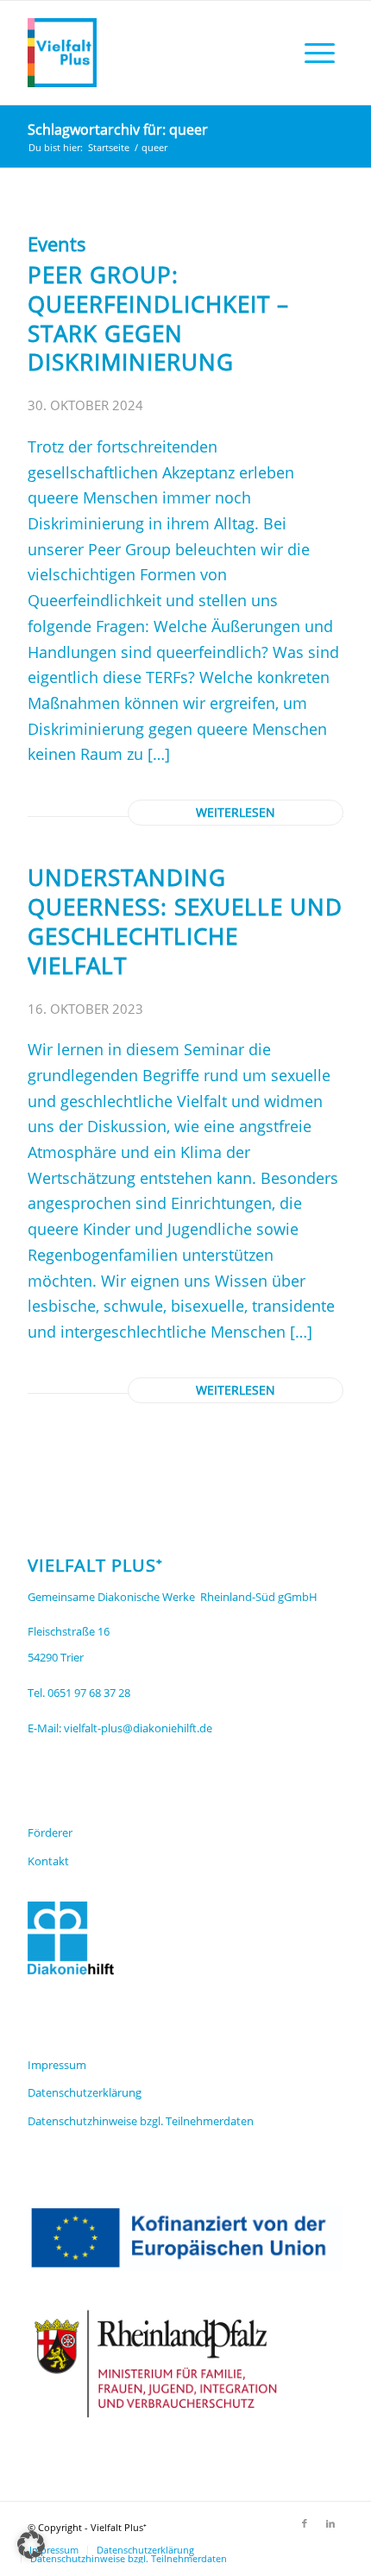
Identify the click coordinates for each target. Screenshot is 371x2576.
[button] (31, 2545)
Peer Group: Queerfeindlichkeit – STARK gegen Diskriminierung (158, 318)
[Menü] (320, 53)
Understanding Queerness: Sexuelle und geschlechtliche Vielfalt (185, 921)
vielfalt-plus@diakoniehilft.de (138, 1728)
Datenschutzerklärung (85, 2092)
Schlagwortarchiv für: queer (118, 130)
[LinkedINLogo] (154, 53)
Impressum (57, 2065)
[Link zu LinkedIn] (330, 2523)
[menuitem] (320, 53)
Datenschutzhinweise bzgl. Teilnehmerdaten (141, 2121)
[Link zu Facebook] (305, 2523)
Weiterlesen (236, 813)
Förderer (50, 1832)
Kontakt (48, 1861)
